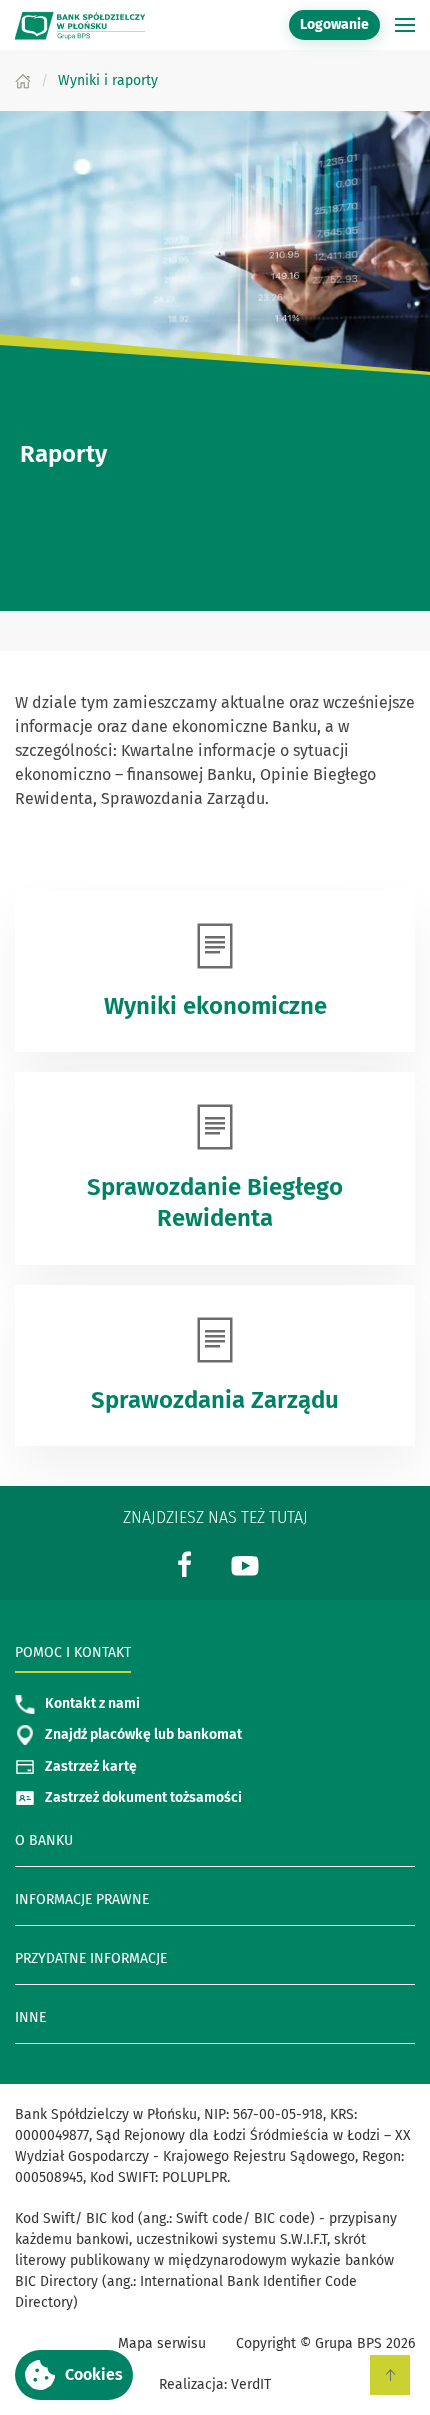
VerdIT (251, 2384)
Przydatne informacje (91, 1958)
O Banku (44, 1840)
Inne (30, 2017)
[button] (74, 2375)
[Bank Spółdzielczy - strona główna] (80, 25)
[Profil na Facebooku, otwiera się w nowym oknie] (185, 1563)
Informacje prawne (82, 1899)
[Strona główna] (23, 80)
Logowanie (340, 24)
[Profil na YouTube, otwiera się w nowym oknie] (245, 1563)
